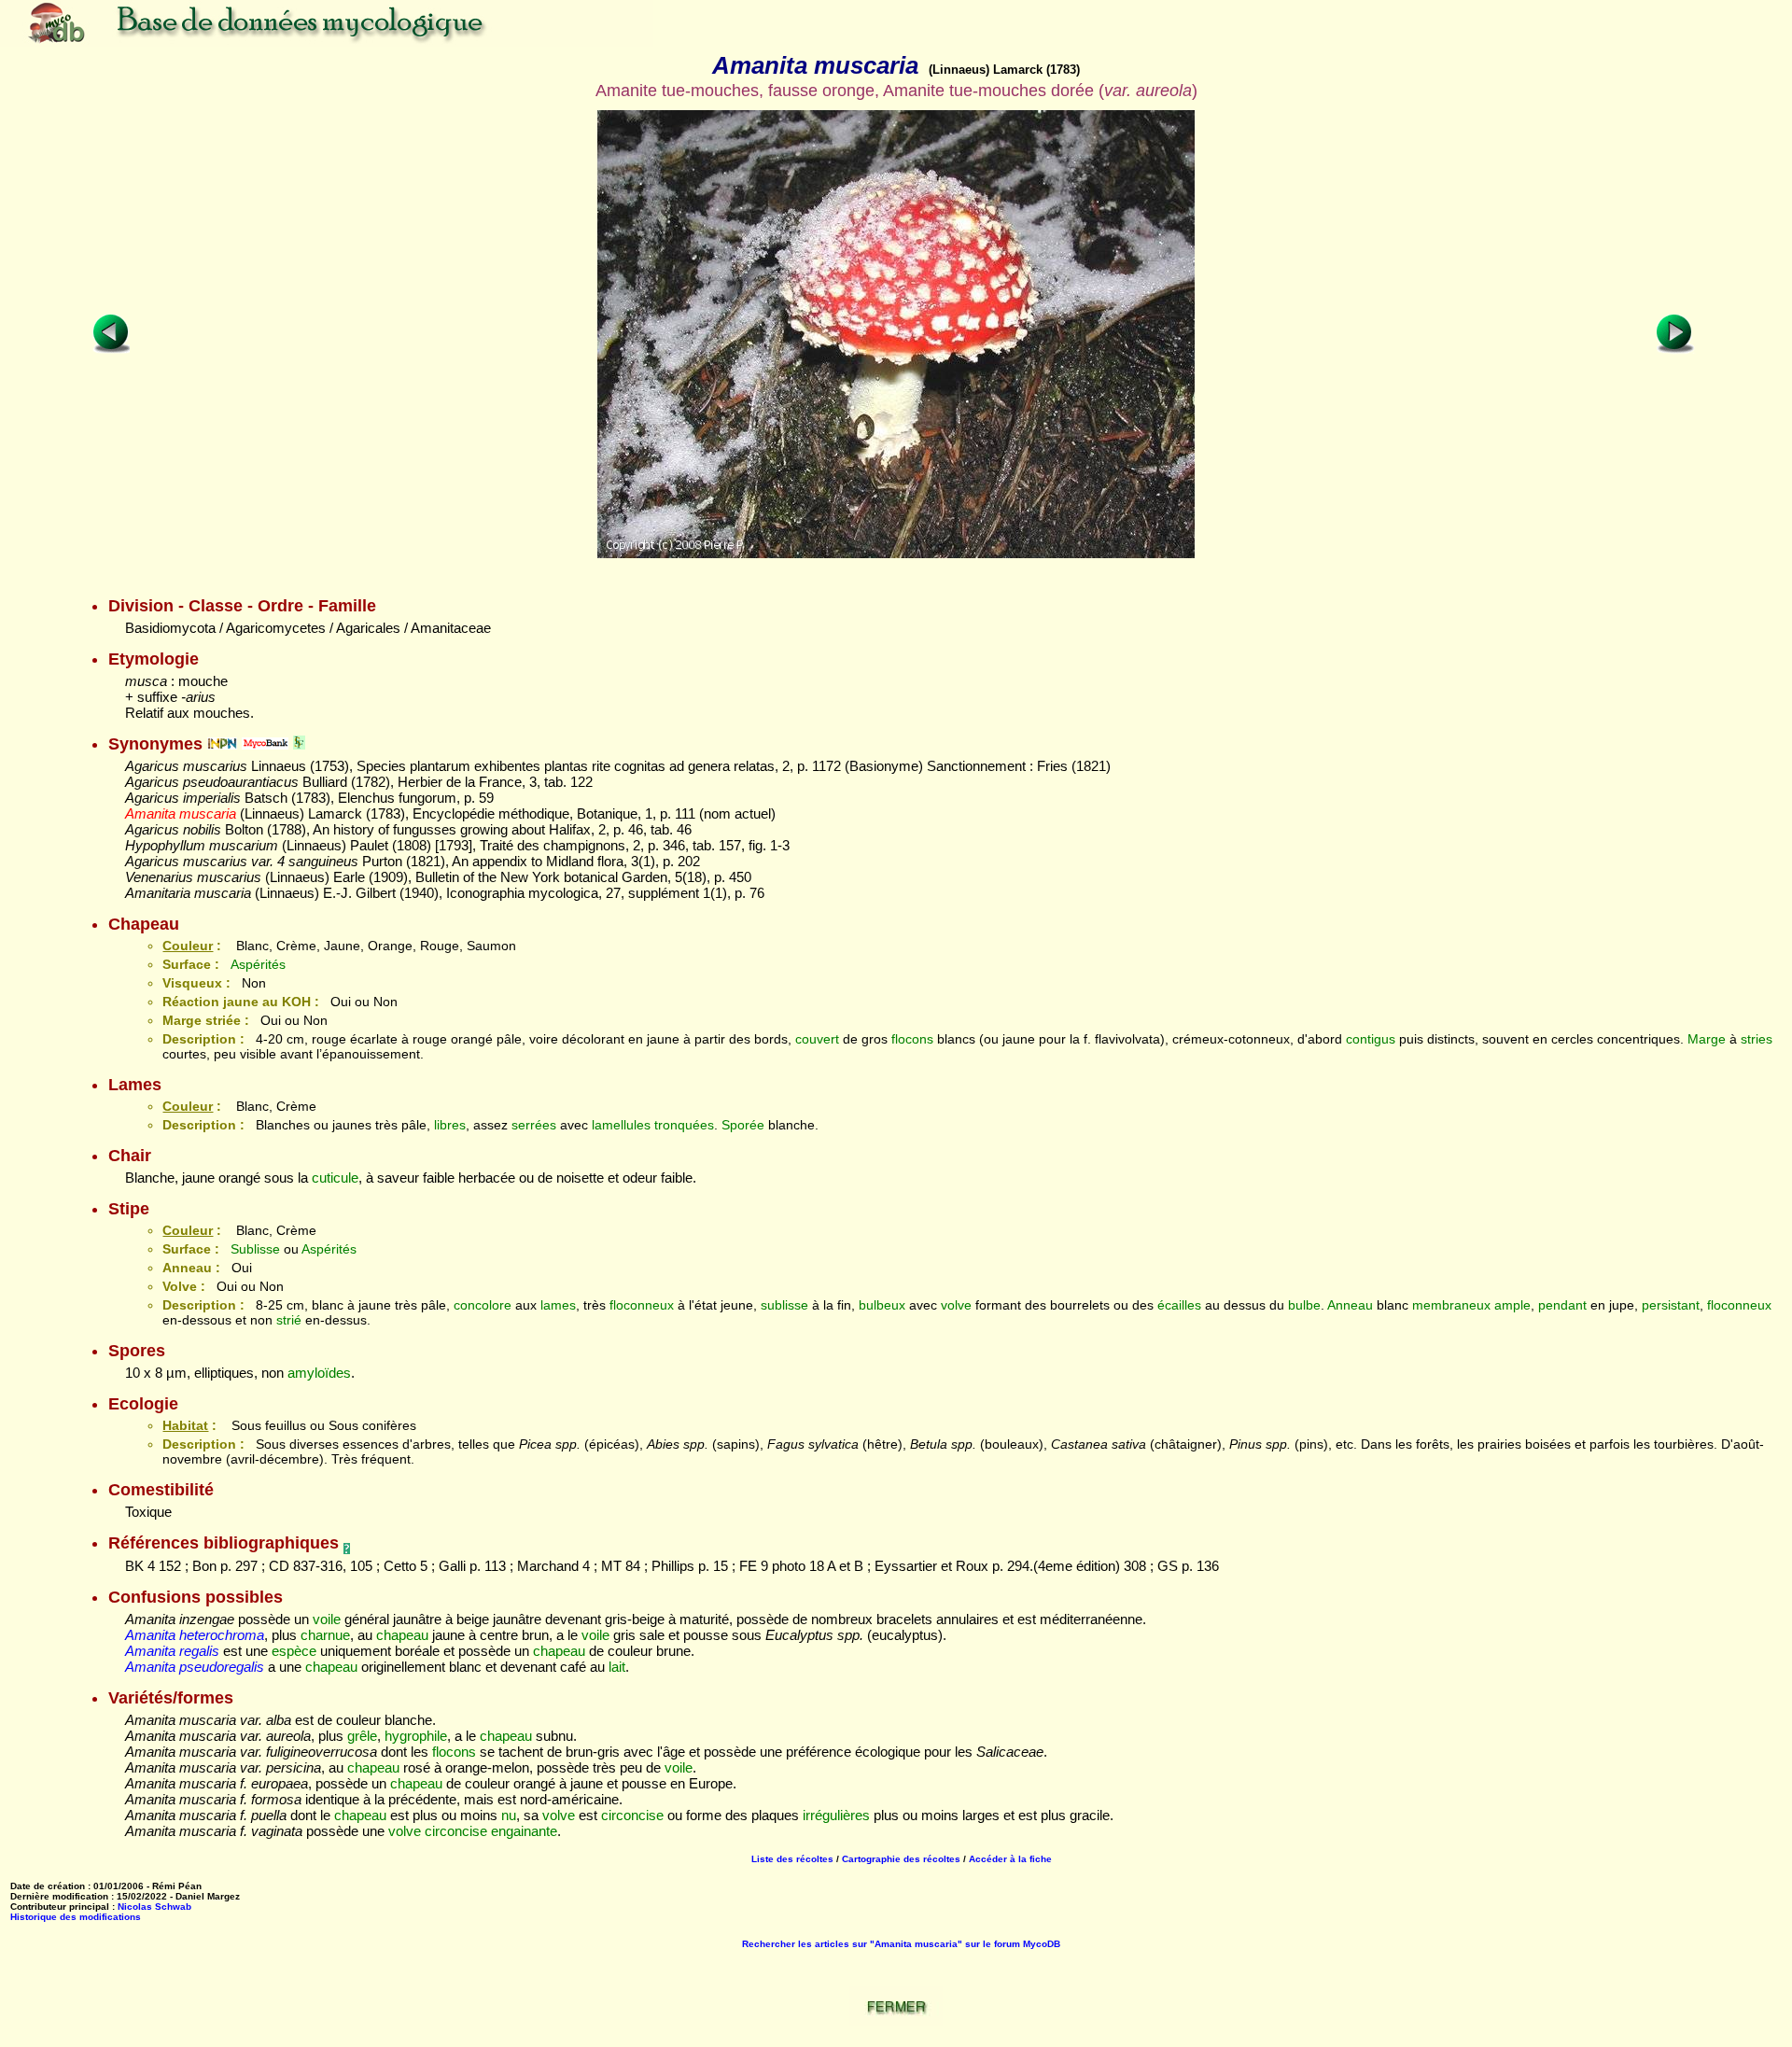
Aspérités (258, 964)
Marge (1707, 1039)
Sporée (743, 1125)
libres (450, 1125)
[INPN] (222, 744)
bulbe (1304, 1305)
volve (956, 1305)
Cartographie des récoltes (901, 1859)
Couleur (188, 946)
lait (617, 1667)
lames (558, 1305)
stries (1757, 1039)
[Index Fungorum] (299, 744)
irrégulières (836, 1815)
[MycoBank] (265, 744)
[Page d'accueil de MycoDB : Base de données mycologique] (327, 42)
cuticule (335, 1178)
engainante (524, 1831)
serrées (534, 1125)
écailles (1179, 1305)
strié (289, 1320)
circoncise (632, 1815)
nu (509, 1815)
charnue (325, 1635)
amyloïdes (319, 1373)
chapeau (402, 1635)
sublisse (784, 1305)
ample (1512, 1305)
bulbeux (882, 1305)
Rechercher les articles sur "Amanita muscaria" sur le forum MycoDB (901, 1944)
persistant (1671, 1305)
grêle (362, 1736)
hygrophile (416, 1736)
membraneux (1451, 1305)
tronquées (684, 1125)
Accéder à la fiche (1010, 1859)
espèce (294, 1651)
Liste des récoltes (792, 1859)
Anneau (1350, 1305)
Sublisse (255, 1249)
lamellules (621, 1125)
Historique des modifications (76, 1917)
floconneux (642, 1305)
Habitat (185, 1425)
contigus (1371, 1039)
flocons (912, 1039)
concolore (483, 1305)
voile (327, 1619)
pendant (1562, 1305)
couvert (817, 1039)
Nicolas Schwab (154, 1907)
